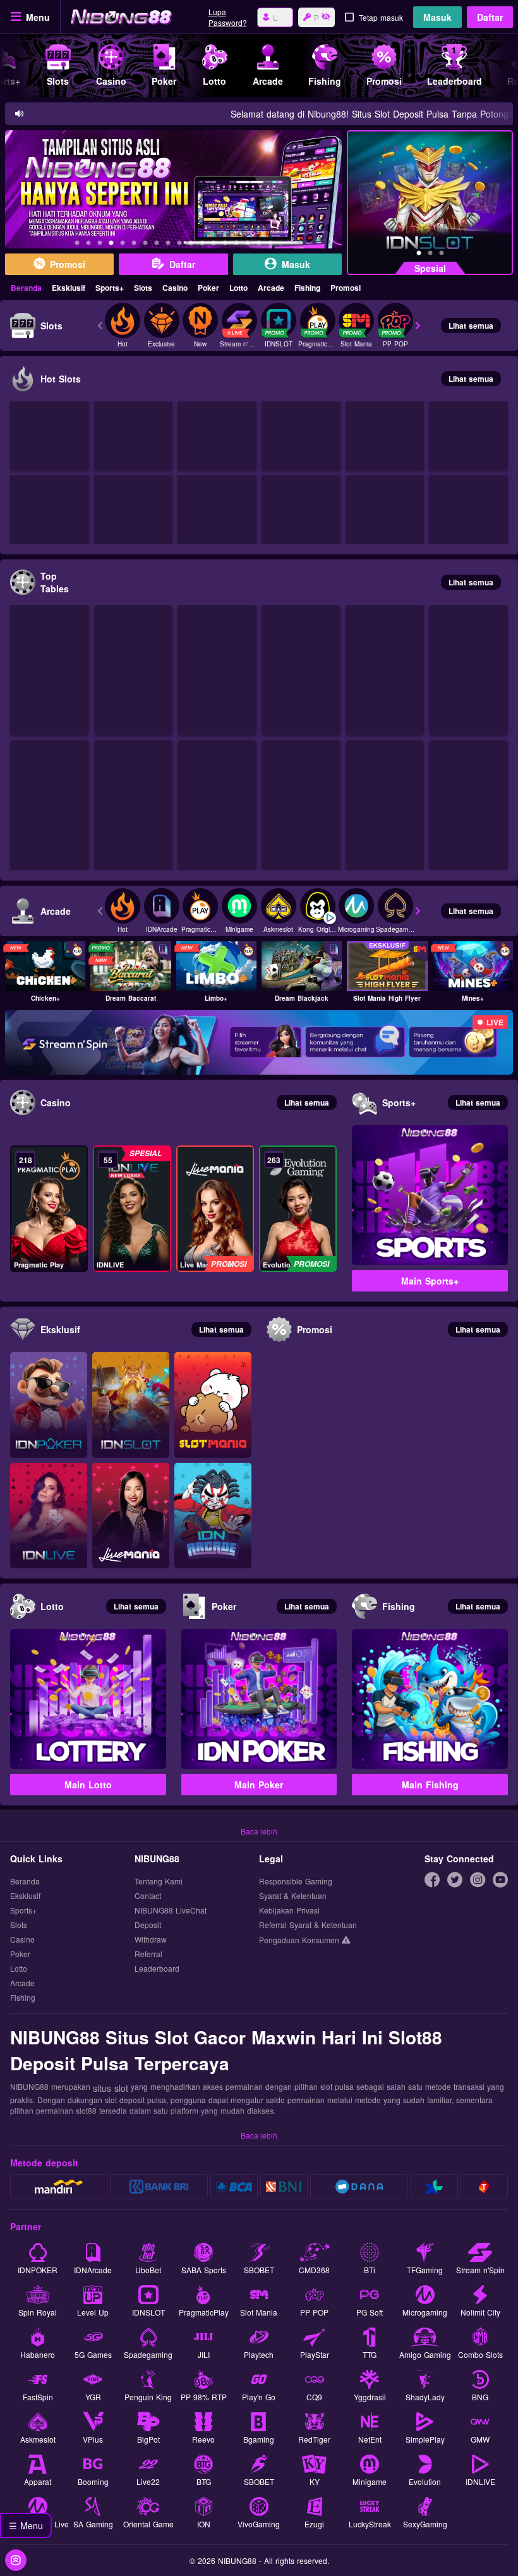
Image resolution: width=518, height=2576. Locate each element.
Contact (148, 1896)
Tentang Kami (159, 1882)
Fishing (307, 288)
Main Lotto (88, 1785)
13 (214, 245)
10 (179, 245)
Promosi (346, 288)
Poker (208, 288)
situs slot (111, 2088)
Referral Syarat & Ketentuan (308, 1925)
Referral (148, 1954)
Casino (175, 288)
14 (225, 245)
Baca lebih (259, 1831)
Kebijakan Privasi (289, 1911)
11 (191, 245)
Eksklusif (69, 288)
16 (248, 245)
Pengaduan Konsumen (300, 1940)
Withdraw (151, 1940)
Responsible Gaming (296, 1882)
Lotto (238, 288)
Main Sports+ (430, 1281)
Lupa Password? (228, 17)
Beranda (26, 288)
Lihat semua (471, 326)
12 (202, 245)
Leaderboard (157, 1969)
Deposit (148, 1925)
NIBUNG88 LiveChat (171, 1911)
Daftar (490, 17)
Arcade (271, 288)
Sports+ (110, 288)
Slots (143, 288)
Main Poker (259, 1785)
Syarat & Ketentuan (293, 1896)
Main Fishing (430, 1785)
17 (259, 245)
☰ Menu (26, 2525)
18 (270, 245)
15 (236, 245)
